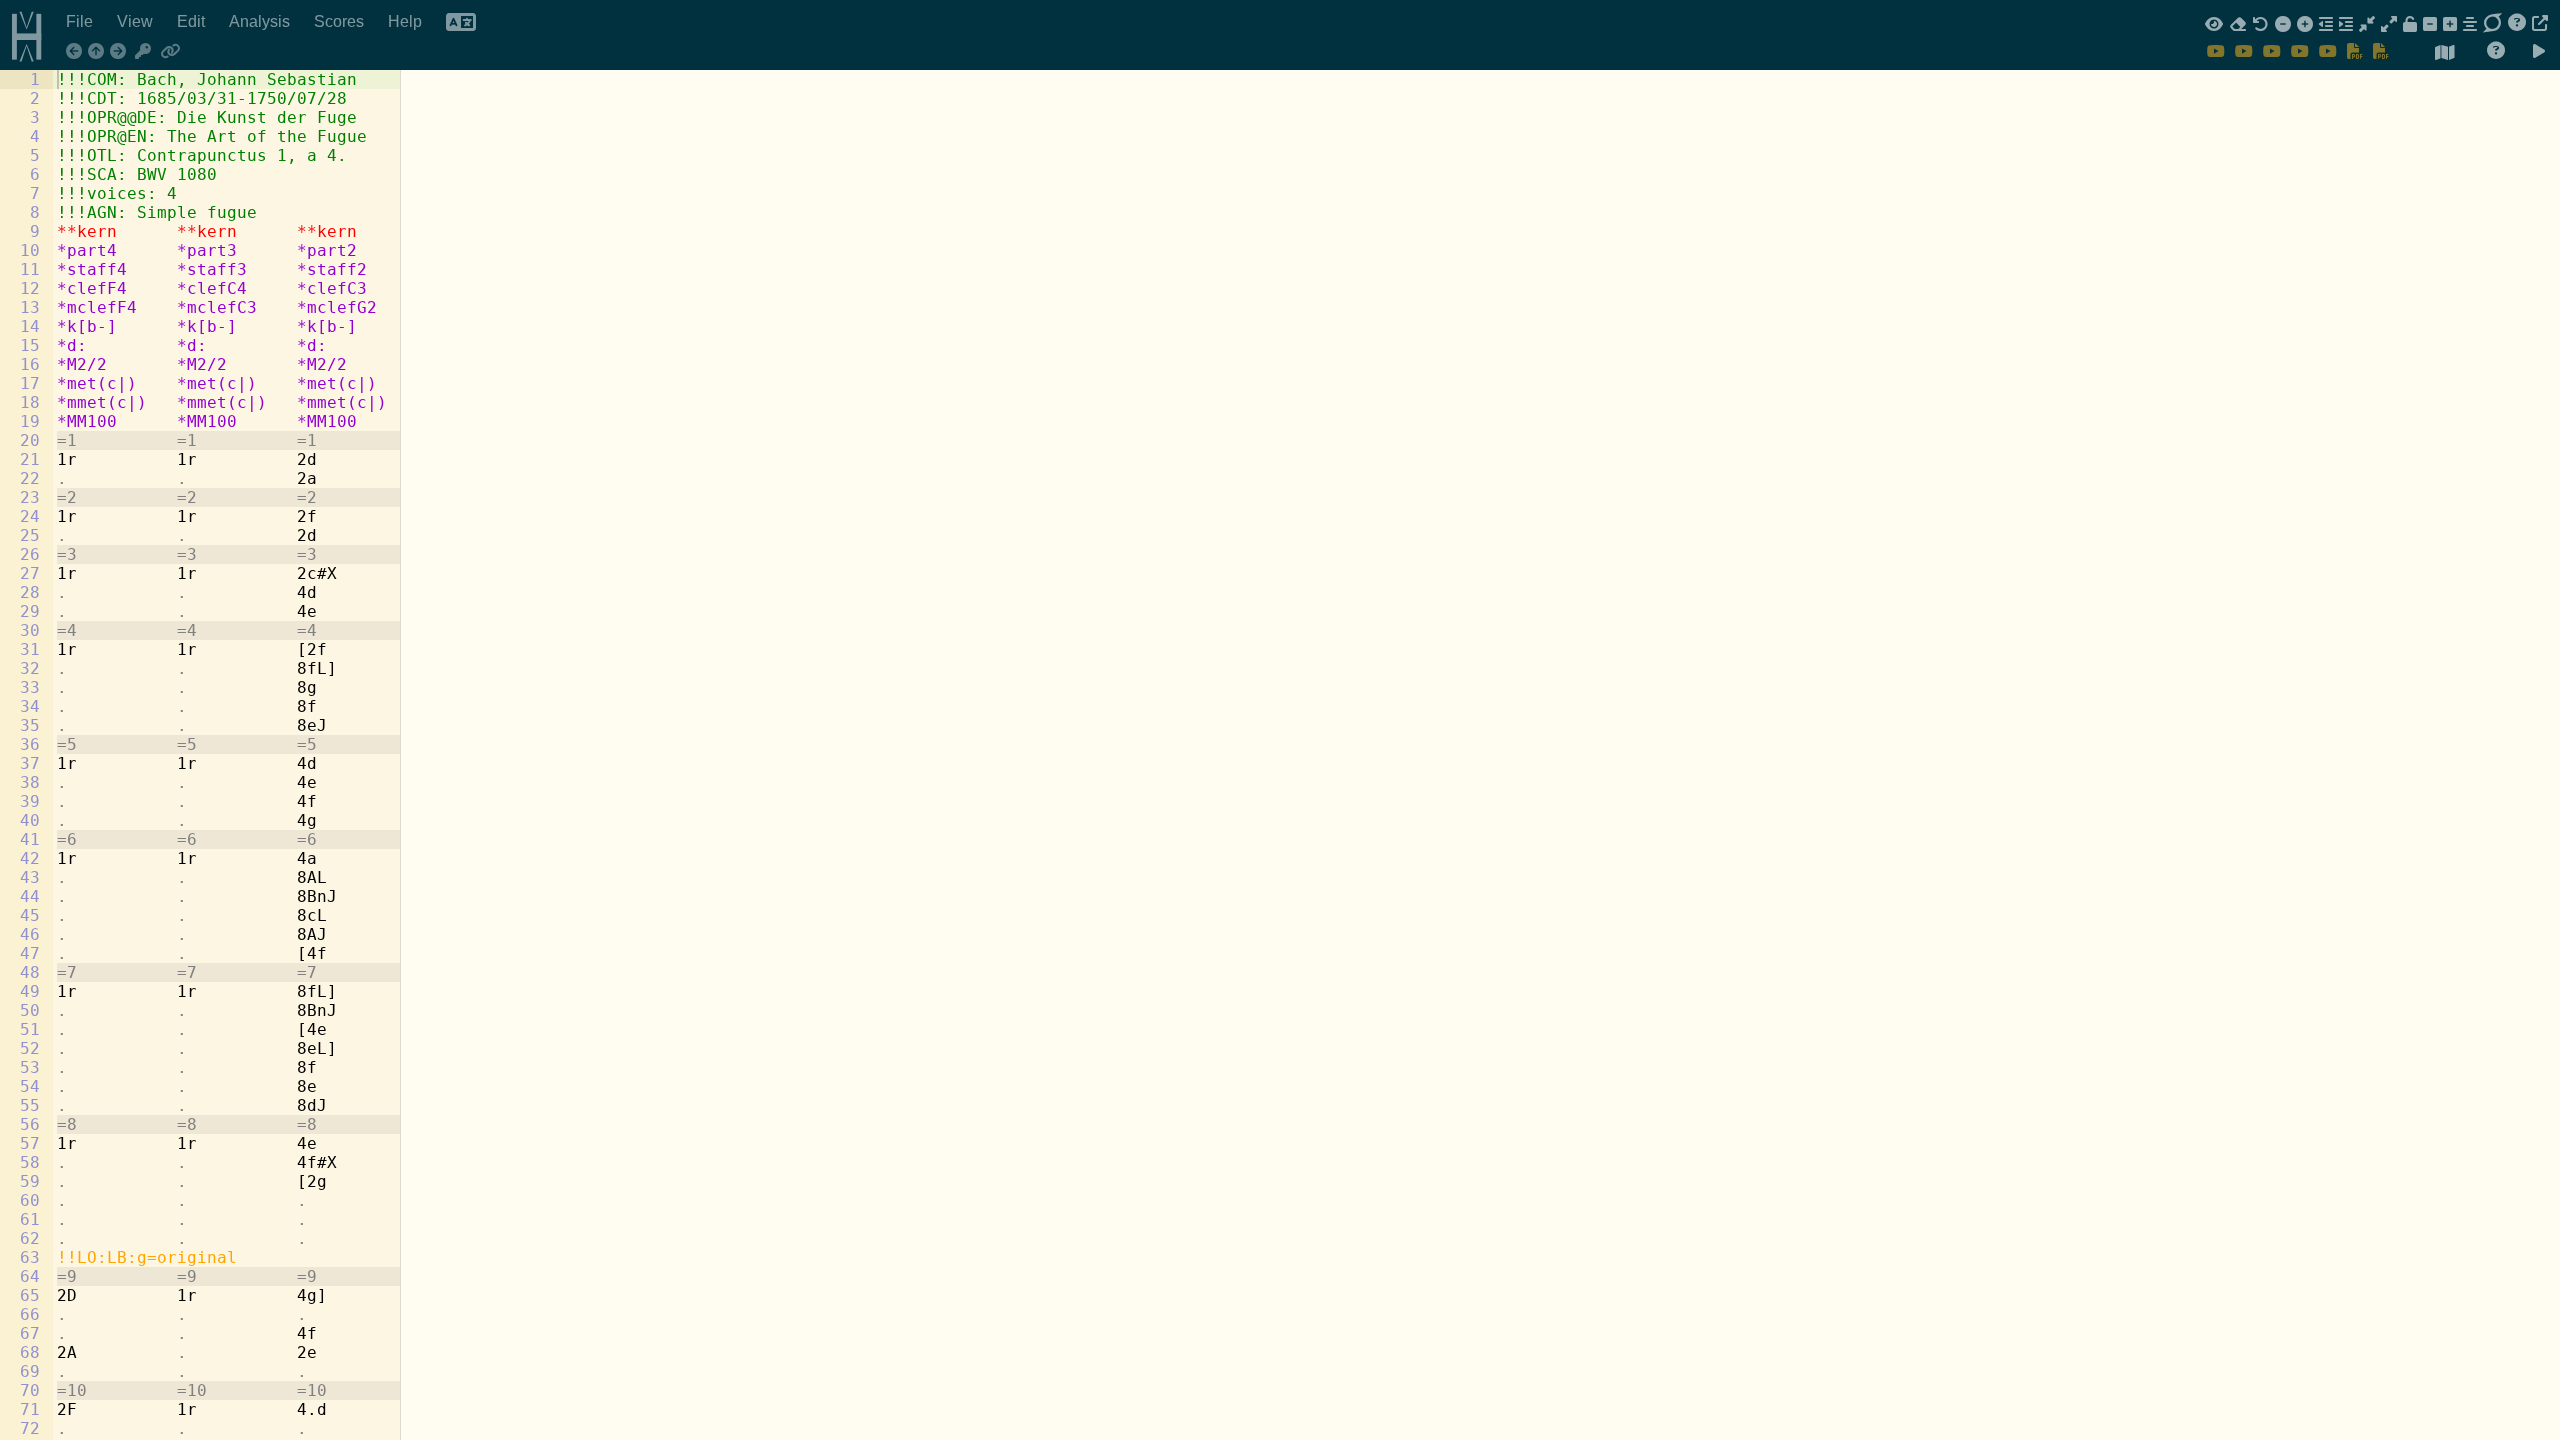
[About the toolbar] (2517, 23)
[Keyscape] (144, 51)
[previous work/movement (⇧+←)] (77, 51)
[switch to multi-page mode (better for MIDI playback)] (2445, 53)
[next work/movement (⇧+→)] (121, 51)
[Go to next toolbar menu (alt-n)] (2492, 23)
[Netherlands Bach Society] (2244, 51)
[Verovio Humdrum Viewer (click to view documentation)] (19, 32)
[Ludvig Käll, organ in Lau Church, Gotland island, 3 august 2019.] (2328, 51)
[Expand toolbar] (2540, 23)
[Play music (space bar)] (2539, 52)
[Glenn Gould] (2272, 51)
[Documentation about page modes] (2496, 51)
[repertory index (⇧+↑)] (99, 51)
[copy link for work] (169, 51)
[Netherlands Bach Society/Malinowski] (2216, 51)
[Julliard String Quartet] (2300, 51)
